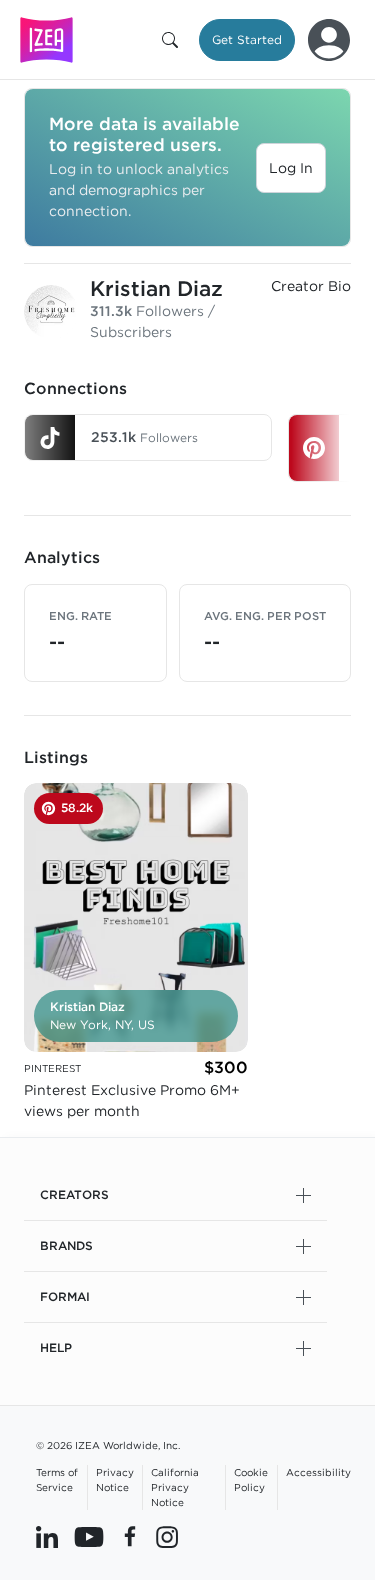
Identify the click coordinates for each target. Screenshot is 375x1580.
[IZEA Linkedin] (47, 1537)
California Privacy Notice (175, 1487)
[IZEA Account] (329, 40)
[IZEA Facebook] (130, 1537)
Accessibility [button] (318, 1472)
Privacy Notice (115, 1479)
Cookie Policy (251, 1479)
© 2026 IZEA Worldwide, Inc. (108, 1445)
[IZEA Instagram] (167, 1537)
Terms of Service (57, 1479)
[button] (174, 40)
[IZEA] (46, 39)
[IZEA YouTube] (89, 1537)
